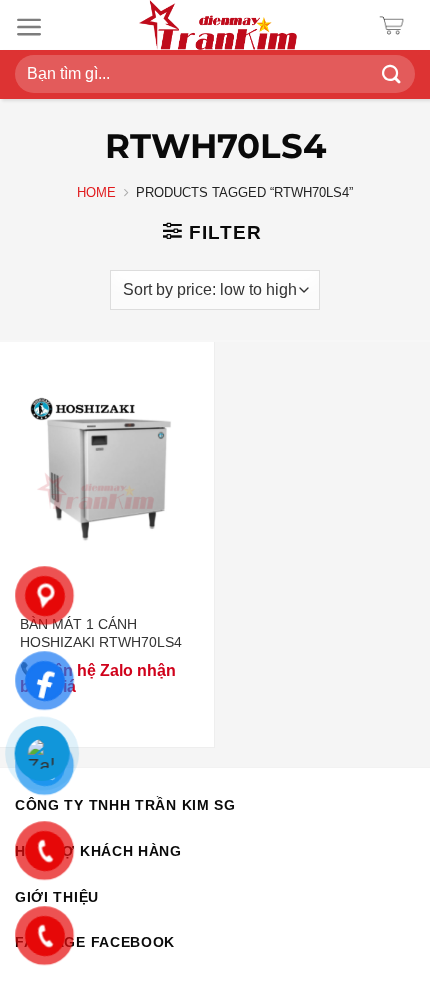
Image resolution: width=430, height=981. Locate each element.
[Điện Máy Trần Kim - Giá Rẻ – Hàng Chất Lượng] (218, 25)
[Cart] (396, 25)
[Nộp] (391, 74)
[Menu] (29, 27)
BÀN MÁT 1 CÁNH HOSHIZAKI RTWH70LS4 (101, 633)
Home (96, 192)
